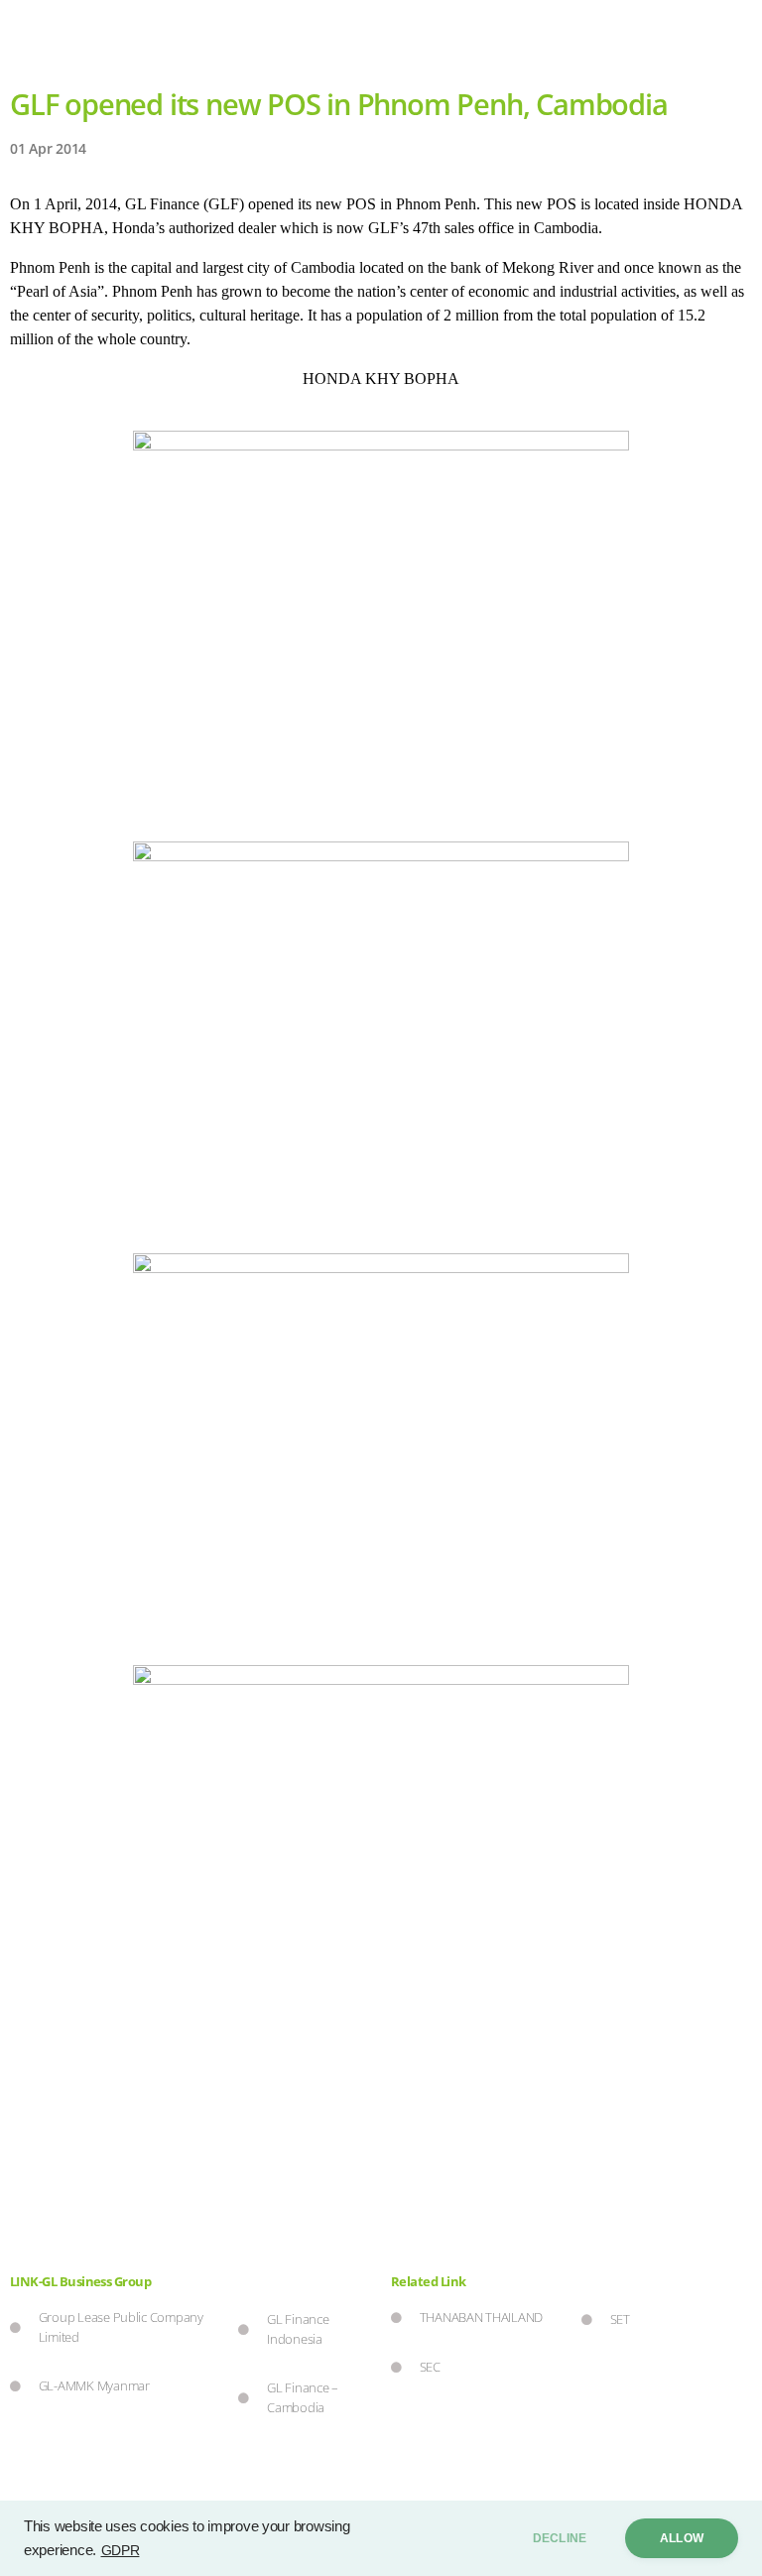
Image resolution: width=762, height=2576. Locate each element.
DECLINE (560, 2538)
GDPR (121, 2550)
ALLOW (682, 2538)
